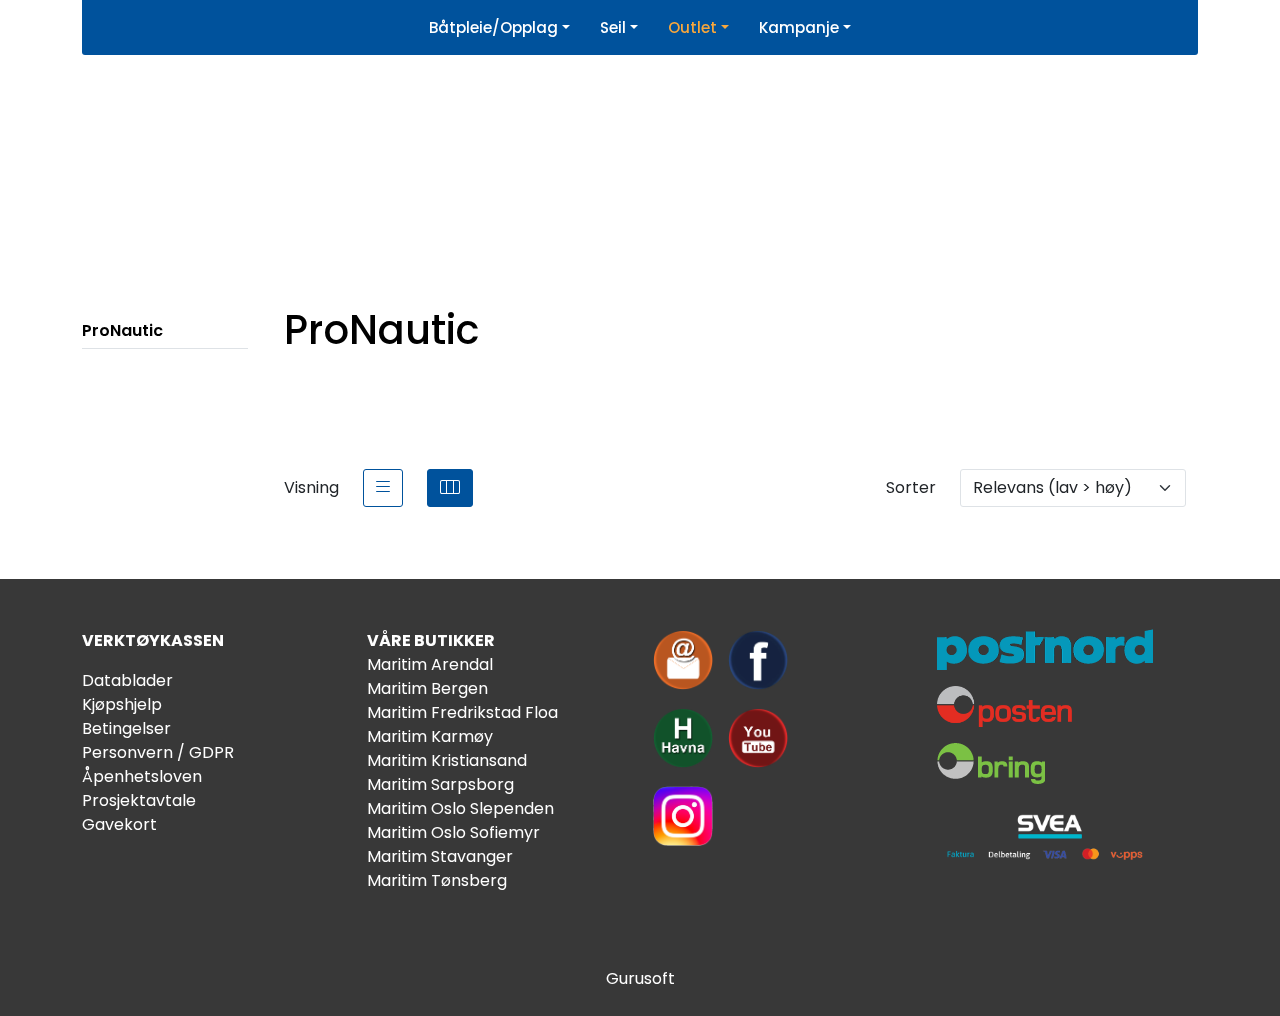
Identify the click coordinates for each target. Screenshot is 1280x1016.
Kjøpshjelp (122, 704)
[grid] (450, 488)
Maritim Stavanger (440, 856)
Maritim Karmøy (430, 736)
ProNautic (122, 330)
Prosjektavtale (139, 800)
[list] (383, 488)
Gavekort (119, 824)
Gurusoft (640, 978)
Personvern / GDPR (158, 752)
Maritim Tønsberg (437, 880)
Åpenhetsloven (142, 776)
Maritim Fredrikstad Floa (462, 712)
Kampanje (799, 27)
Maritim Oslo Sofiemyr (453, 832)
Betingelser (126, 728)
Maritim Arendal (430, 664)
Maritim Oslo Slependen (460, 808)
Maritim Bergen (427, 688)
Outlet (692, 27)
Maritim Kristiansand (447, 760)
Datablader (127, 680)
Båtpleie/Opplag (493, 27)
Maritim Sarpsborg (440, 784)
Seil (613, 27)
